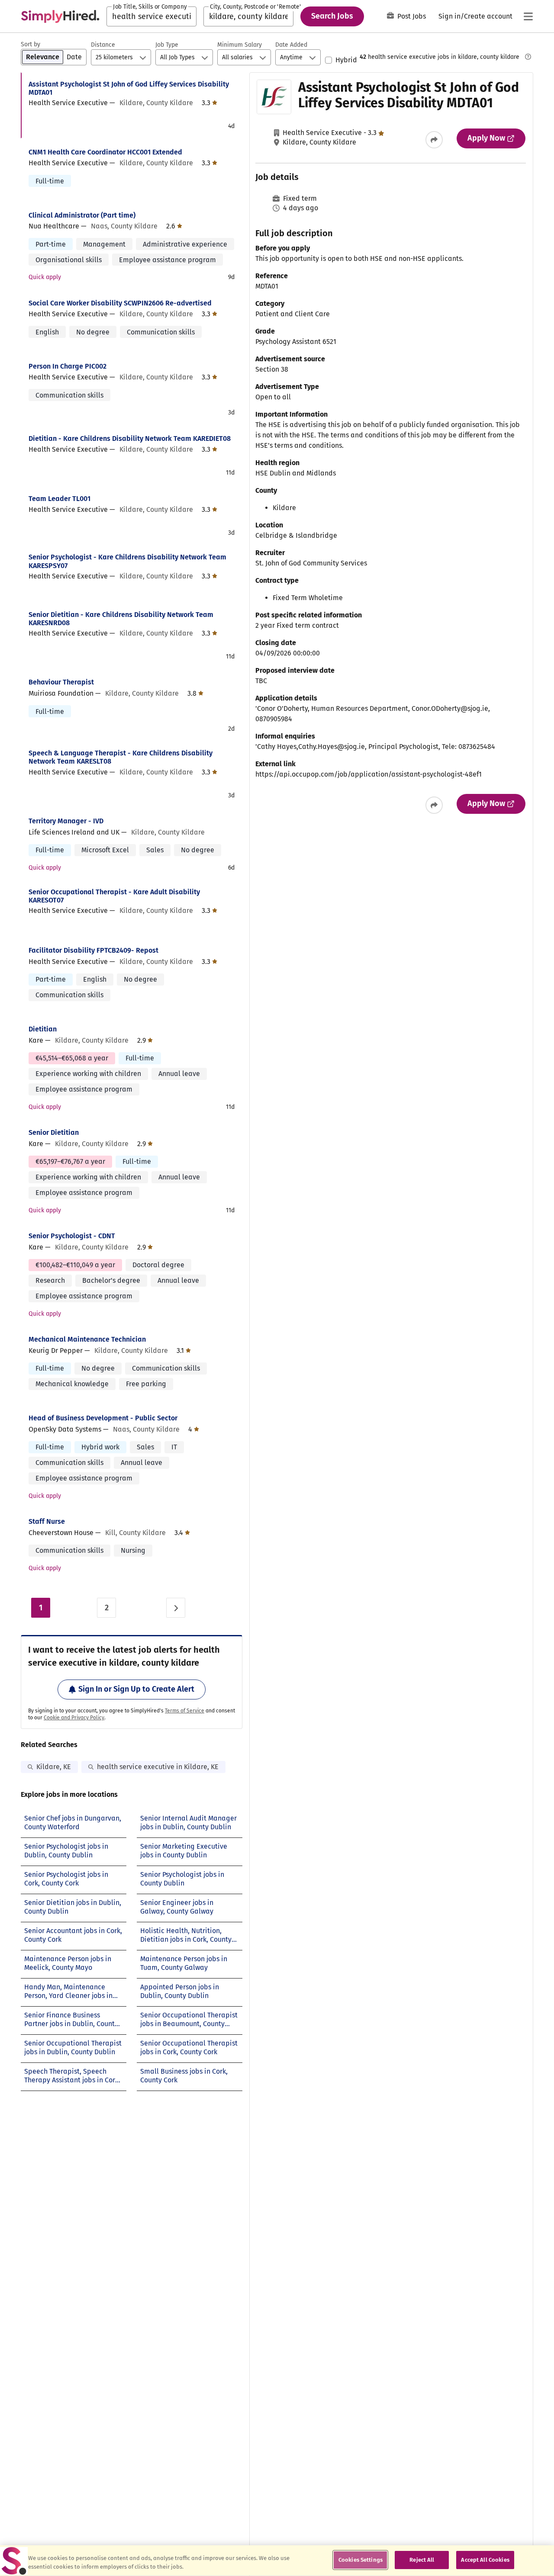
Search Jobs (332, 16)
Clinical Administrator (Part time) (82, 215)
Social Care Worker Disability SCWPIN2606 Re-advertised (120, 303)
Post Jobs (412, 16)
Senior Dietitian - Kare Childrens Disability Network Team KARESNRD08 (121, 619)
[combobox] (151, 16)
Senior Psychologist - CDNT (72, 1236)
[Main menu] (528, 16)
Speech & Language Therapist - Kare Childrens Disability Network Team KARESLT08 (121, 757)
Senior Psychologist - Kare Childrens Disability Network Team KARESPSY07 (127, 561)
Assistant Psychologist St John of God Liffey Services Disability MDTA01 (129, 88)
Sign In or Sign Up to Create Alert (136, 1689)
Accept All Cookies (485, 2560)
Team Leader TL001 (60, 499)
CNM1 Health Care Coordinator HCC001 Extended (105, 152)
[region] (277, 2561)
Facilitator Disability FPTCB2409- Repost (93, 950)
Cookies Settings (361, 2560)
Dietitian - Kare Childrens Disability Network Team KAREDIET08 (130, 438)
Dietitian (43, 1029)
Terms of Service (185, 1711)
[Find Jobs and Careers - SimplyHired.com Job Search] (60, 16)
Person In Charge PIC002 (68, 366)
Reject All (422, 2560)
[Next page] (176, 1608)
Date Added (291, 45)
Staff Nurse (47, 1521)
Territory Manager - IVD (66, 821)
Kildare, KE (54, 1767)
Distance (103, 45)
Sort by (31, 44)
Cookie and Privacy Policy (74, 1718)
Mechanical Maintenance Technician (87, 1339)
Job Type (167, 45)
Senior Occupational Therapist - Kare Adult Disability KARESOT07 (114, 896)
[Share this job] (434, 140)
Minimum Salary (240, 45)
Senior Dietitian (54, 1132)
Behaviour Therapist (61, 682)
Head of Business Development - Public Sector (103, 1418)
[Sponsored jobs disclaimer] (528, 57)
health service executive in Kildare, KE (158, 1767)
